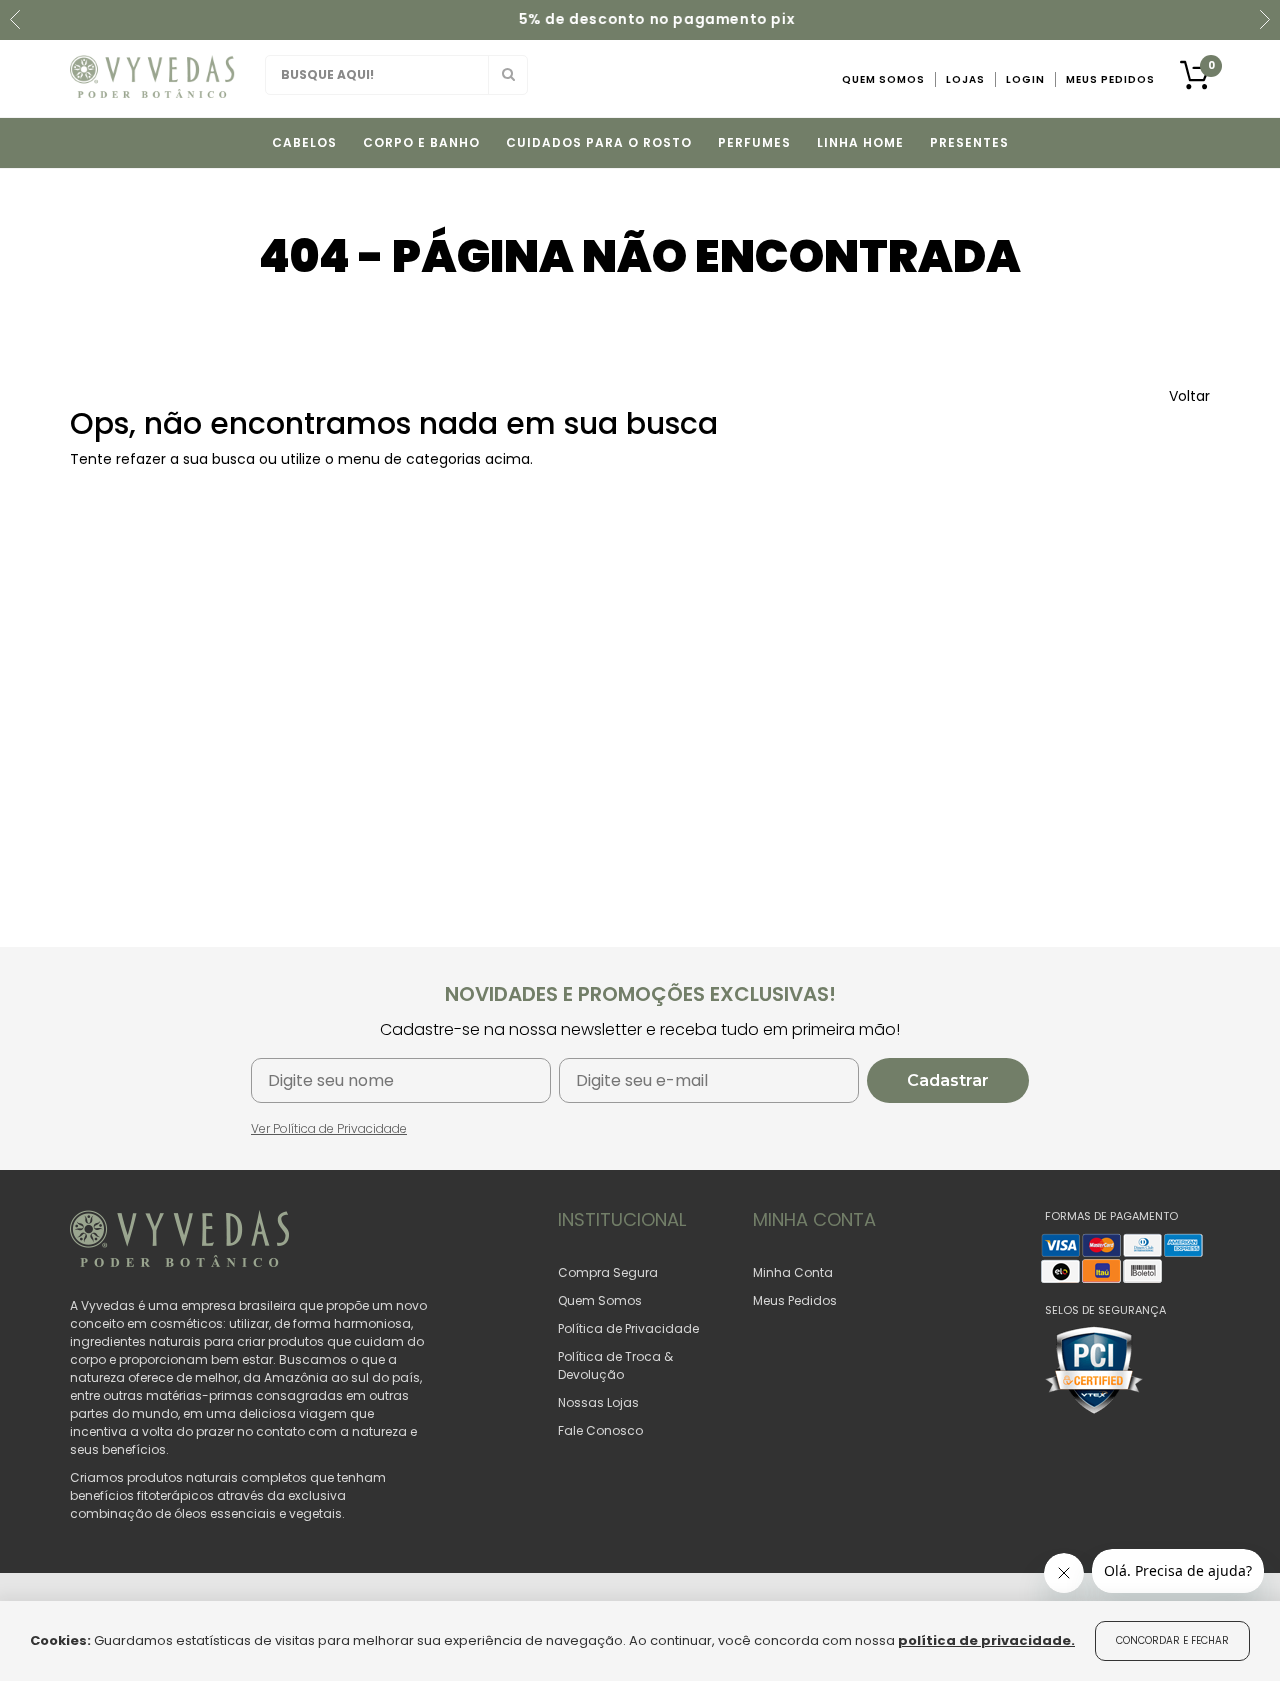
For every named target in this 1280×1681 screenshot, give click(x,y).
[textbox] (396, 75)
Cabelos (304, 142)
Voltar (1189, 396)
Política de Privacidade (628, 1328)
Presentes (969, 142)
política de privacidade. (986, 1640)
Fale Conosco (600, 1430)
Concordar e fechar (1172, 1640)
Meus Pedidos (1110, 79)
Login (1025, 79)
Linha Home (860, 142)
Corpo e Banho (421, 142)
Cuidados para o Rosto (599, 142)
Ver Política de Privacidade (329, 1128)
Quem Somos (883, 79)
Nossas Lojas (598, 1402)
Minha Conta (793, 1272)
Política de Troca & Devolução (615, 1365)
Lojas (965, 79)
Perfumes (754, 142)
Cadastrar (948, 1080)
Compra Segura (608, 1272)
